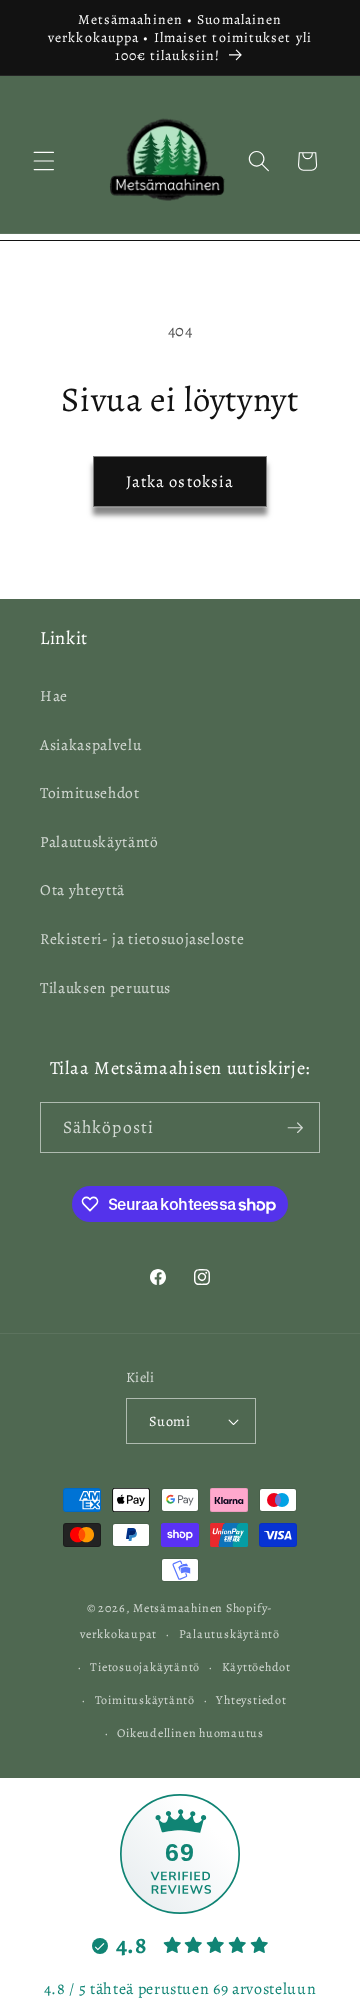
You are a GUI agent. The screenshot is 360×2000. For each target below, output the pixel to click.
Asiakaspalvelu (90, 744)
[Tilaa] (295, 1128)
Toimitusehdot (90, 792)
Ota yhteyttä (82, 889)
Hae (54, 695)
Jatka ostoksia (180, 481)
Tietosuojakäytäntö (145, 1667)
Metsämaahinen (178, 1608)
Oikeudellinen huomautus (190, 1733)
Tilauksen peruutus (105, 987)
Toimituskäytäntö (145, 1700)
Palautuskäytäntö (99, 841)
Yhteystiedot (251, 1700)
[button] (44, 161)
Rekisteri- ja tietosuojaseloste (142, 938)
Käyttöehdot (256, 1667)
